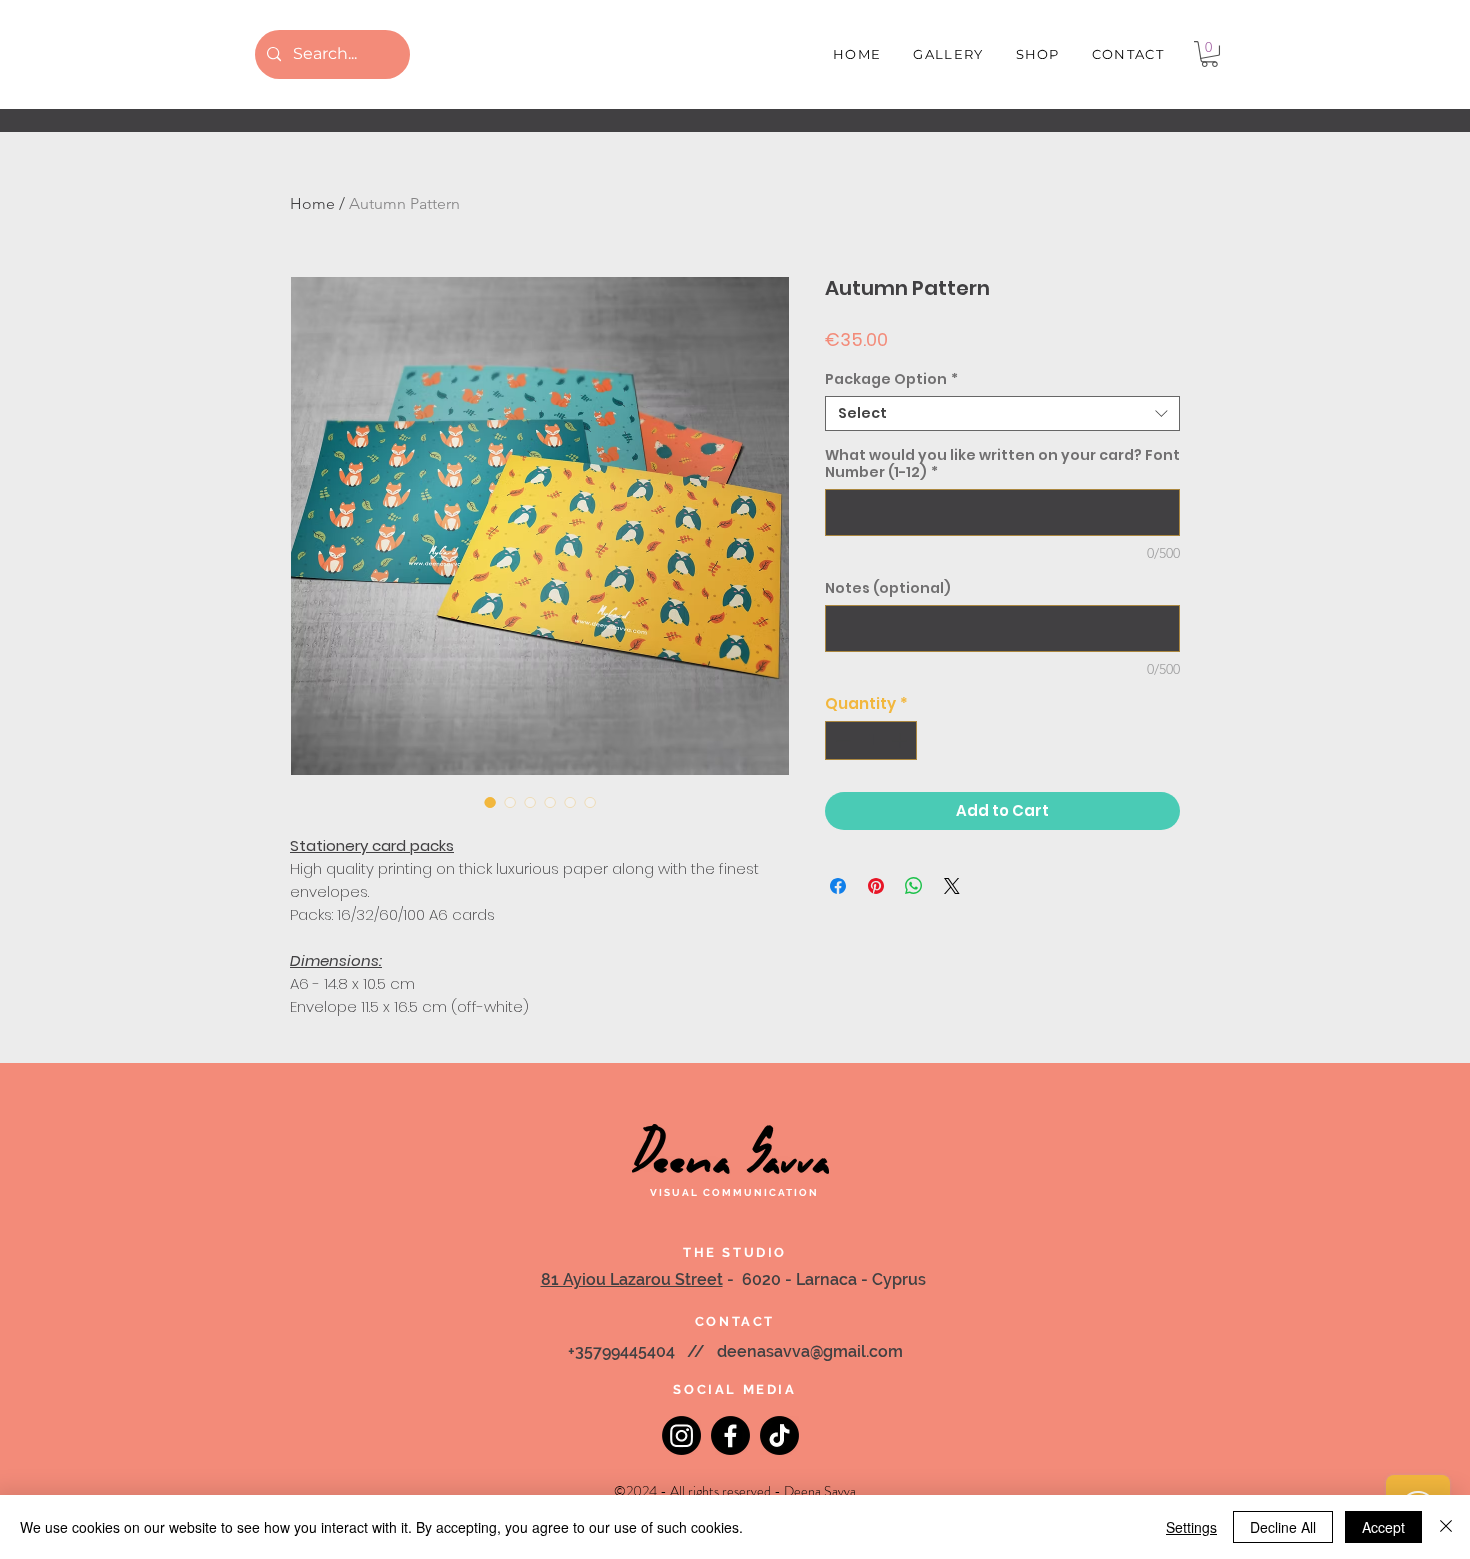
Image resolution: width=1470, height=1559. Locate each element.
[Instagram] (681, 1435)
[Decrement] (841, 740)
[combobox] (1002, 413)
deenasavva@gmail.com (810, 1351)
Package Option (891, 379)
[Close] (1446, 1527)
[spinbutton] (871, 740)
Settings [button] (1191, 1527)
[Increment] (901, 740)
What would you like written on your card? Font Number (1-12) (1002, 464)
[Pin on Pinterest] (876, 886)
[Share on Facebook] (838, 886)
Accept (1383, 1527)
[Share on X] (952, 886)
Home (312, 203)
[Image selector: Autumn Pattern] (490, 802)
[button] (1209, 54)
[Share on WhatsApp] (914, 886)
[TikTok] (779, 1435)
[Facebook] (730, 1435)
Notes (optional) (888, 588)
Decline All (1283, 1527)
